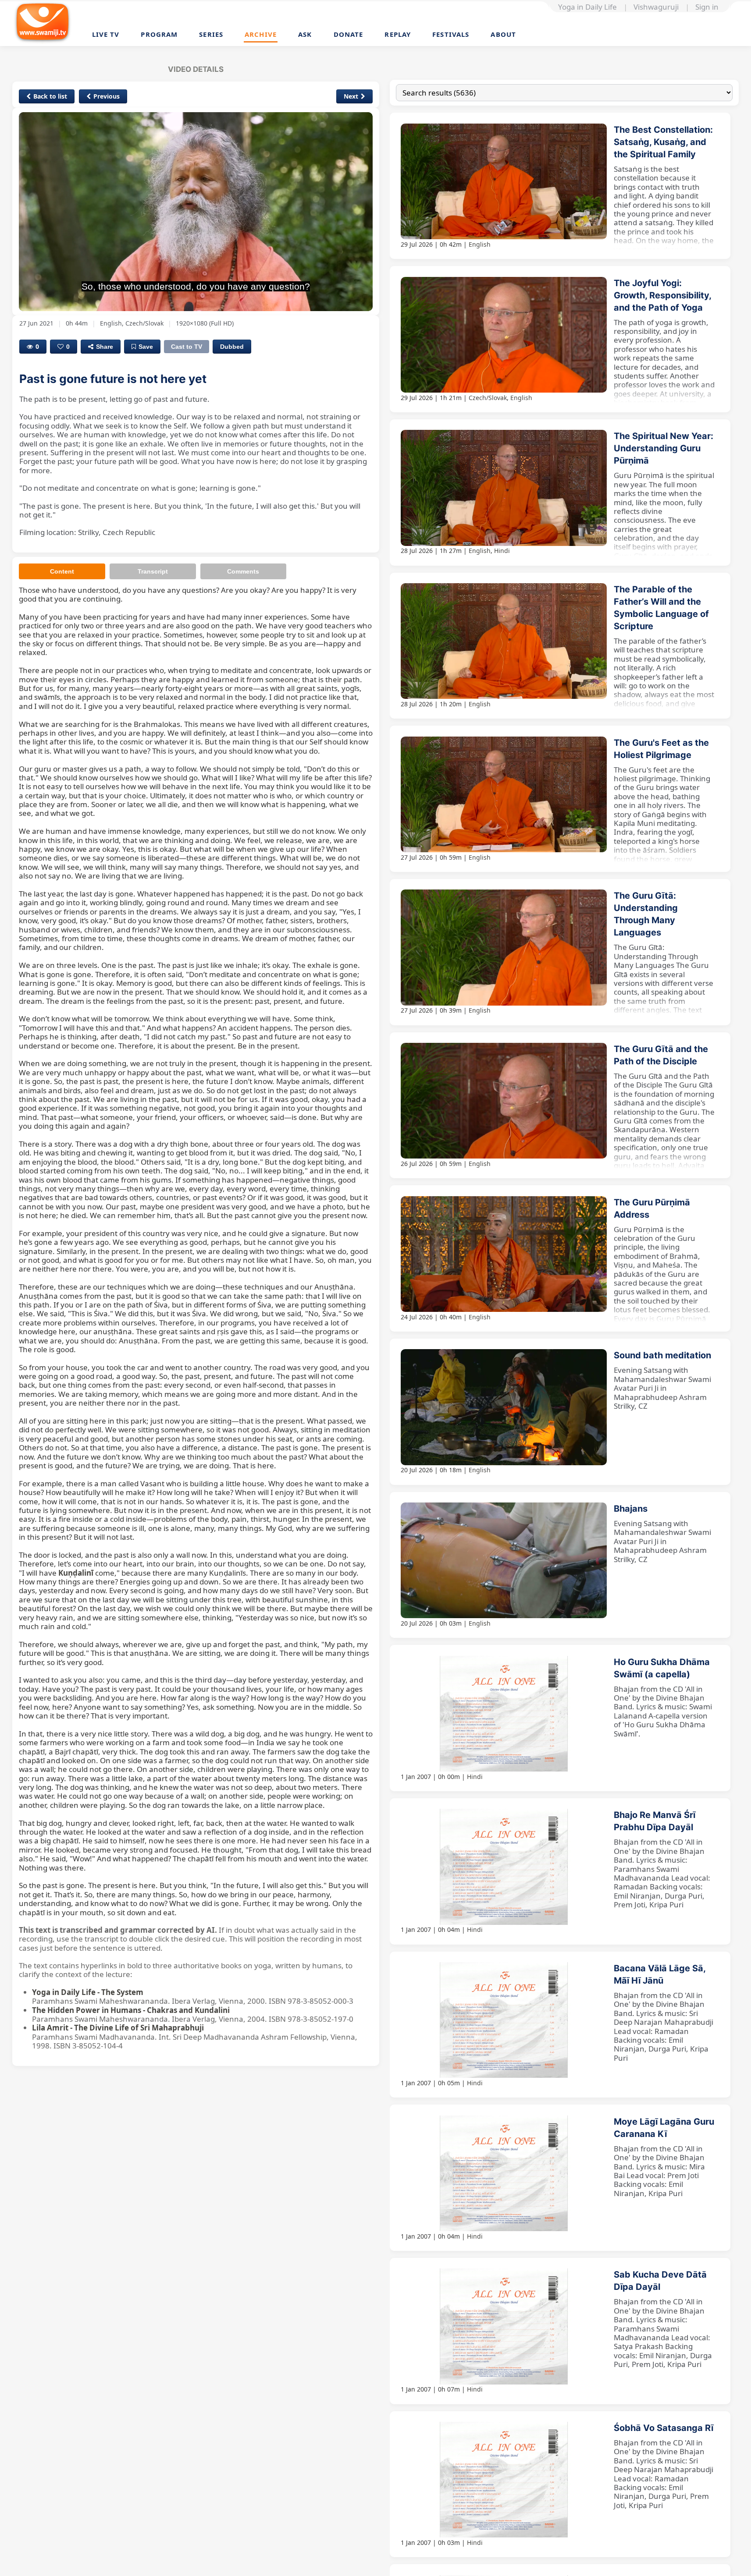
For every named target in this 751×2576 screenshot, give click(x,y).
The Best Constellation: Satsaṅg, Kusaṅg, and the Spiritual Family (663, 142)
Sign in (707, 7)
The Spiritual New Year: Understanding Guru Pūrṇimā (664, 448)
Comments (243, 571)
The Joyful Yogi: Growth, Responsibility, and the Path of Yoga (662, 295)
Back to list (50, 96)
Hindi (502, 551)
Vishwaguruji (656, 7)
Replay (398, 34)
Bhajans (631, 1509)
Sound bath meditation (662, 1355)
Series (211, 34)
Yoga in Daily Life (587, 7)
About (503, 34)
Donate (349, 34)
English (480, 244)
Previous (107, 96)
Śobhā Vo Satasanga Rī (664, 2428)
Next (351, 96)
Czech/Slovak (488, 398)
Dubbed (232, 347)
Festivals (451, 34)
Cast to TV (187, 347)
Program (159, 34)
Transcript (153, 571)
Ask (305, 34)
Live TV (106, 34)
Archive (261, 34)
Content (62, 571)
